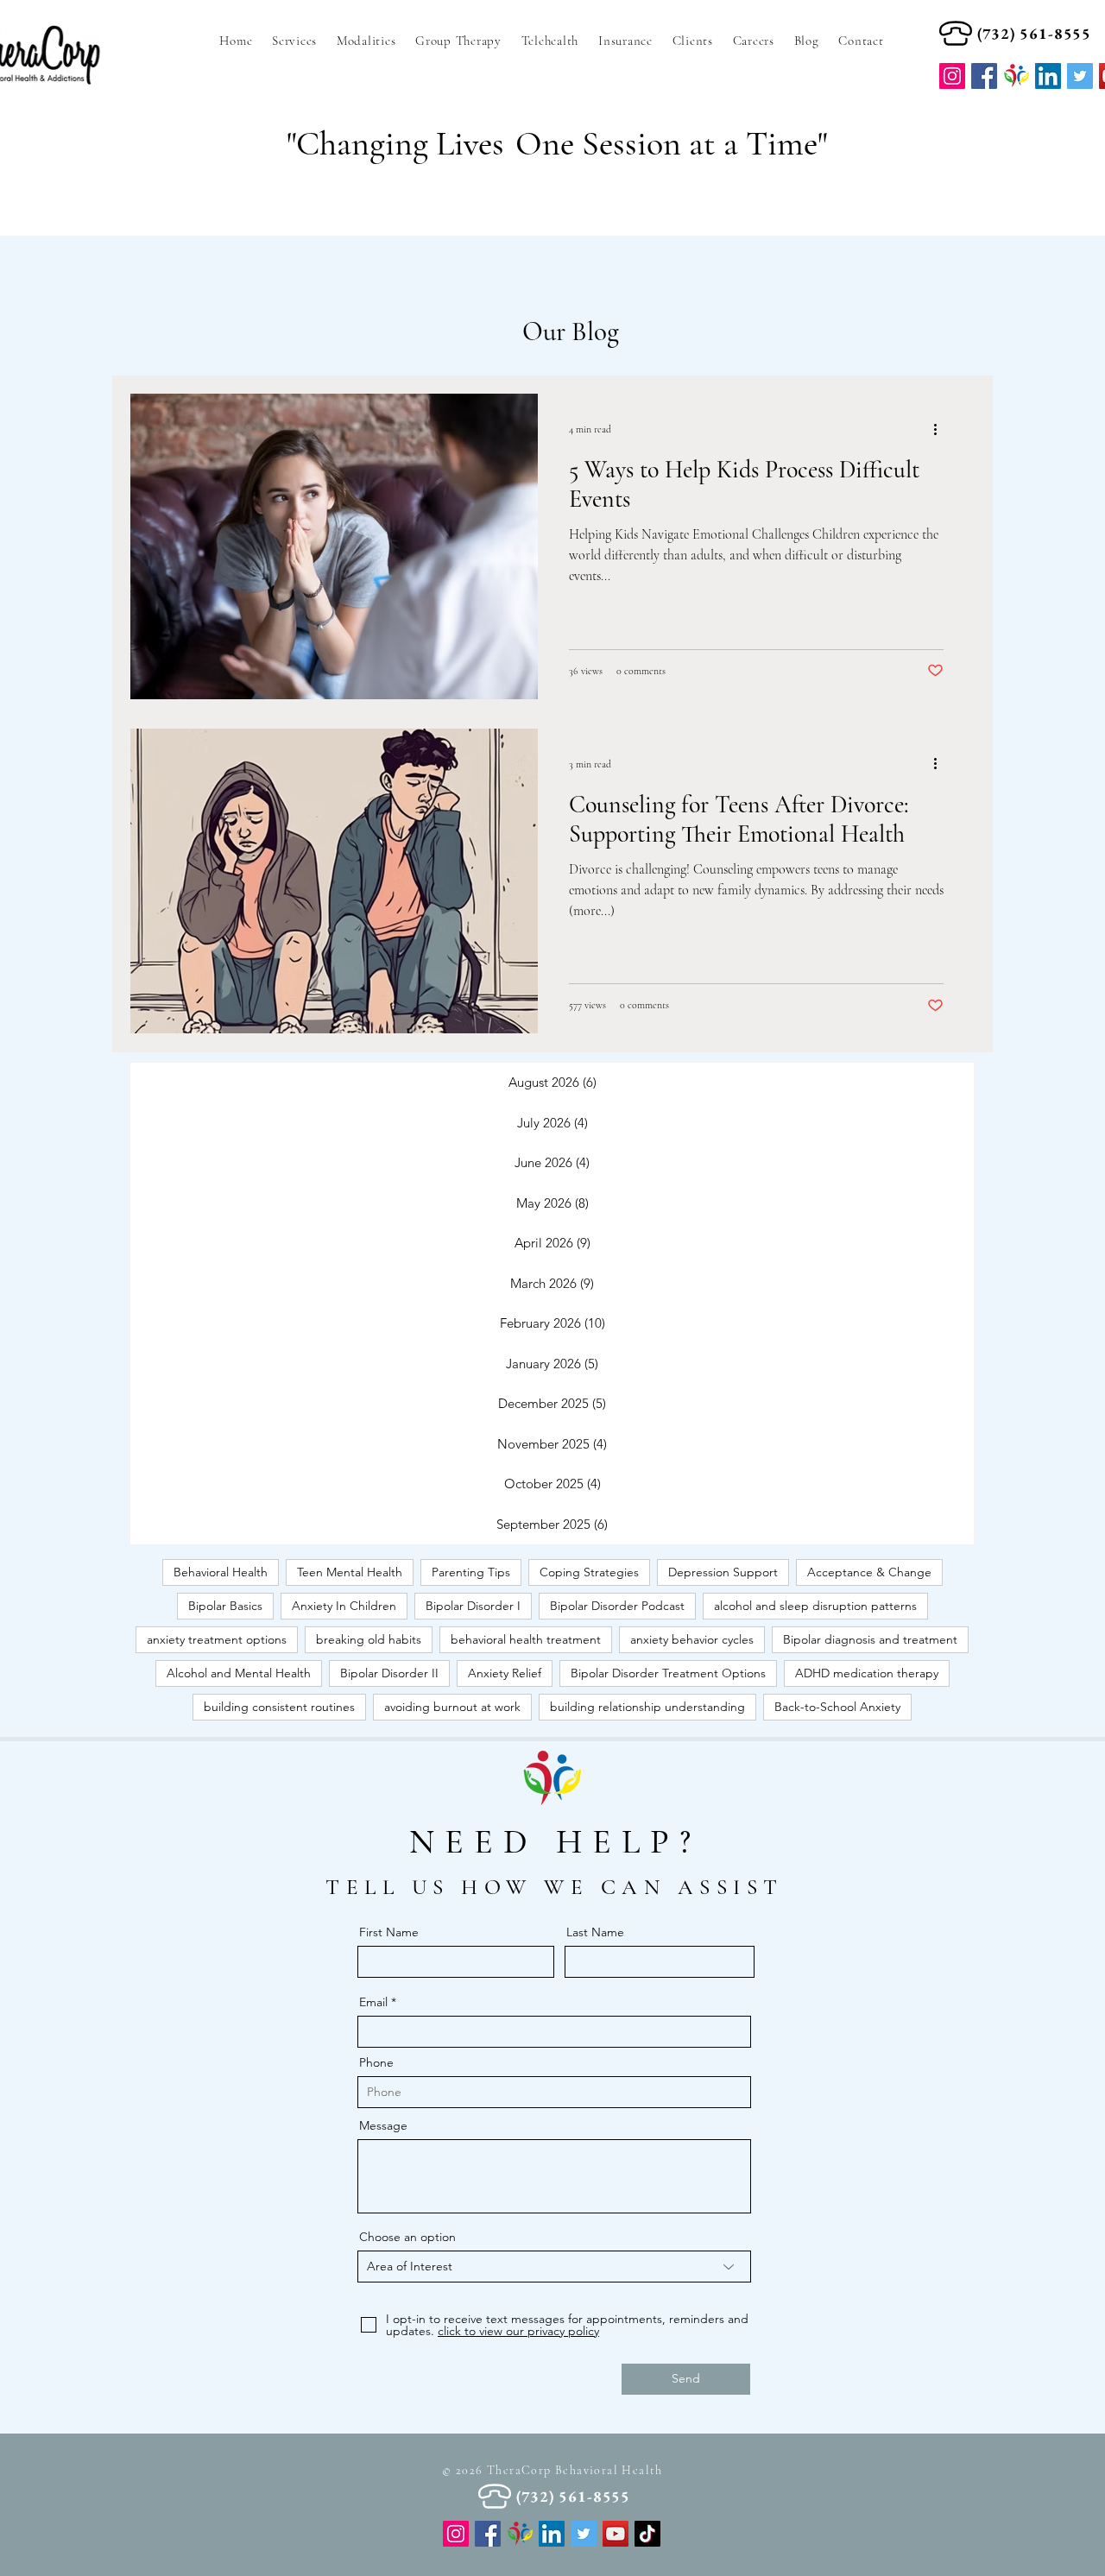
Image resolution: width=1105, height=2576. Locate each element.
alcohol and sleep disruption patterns (815, 1606)
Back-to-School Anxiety (837, 1707)
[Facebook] (984, 76)
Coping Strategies (589, 1572)
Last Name (595, 1932)
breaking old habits (369, 1639)
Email (373, 2002)
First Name (389, 1932)
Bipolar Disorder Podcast (617, 1606)
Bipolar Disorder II (389, 1673)
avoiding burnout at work (452, 1707)
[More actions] (941, 429)
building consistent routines (279, 1707)
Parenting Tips (471, 1572)
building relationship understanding (647, 1707)
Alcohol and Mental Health (239, 1673)
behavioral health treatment (526, 1639)
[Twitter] (584, 2534)
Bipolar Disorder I (473, 1606)
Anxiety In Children (344, 1606)
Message (383, 2125)
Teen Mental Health (350, 1572)
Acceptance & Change (869, 1572)
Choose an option (407, 2237)
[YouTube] (616, 2534)
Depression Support (723, 1572)
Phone (376, 2062)
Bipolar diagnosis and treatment (870, 1639)
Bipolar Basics (225, 1606)
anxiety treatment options (217, 1639)
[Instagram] (952, 76)
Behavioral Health (221, 1572)
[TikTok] (647, 2534)
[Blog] (520, 2534)
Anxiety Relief (505, 1673)
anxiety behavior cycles (692, 1639)
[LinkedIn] (552, 2534)
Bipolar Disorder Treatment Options (668, 1673)
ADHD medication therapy (867, 1673)
